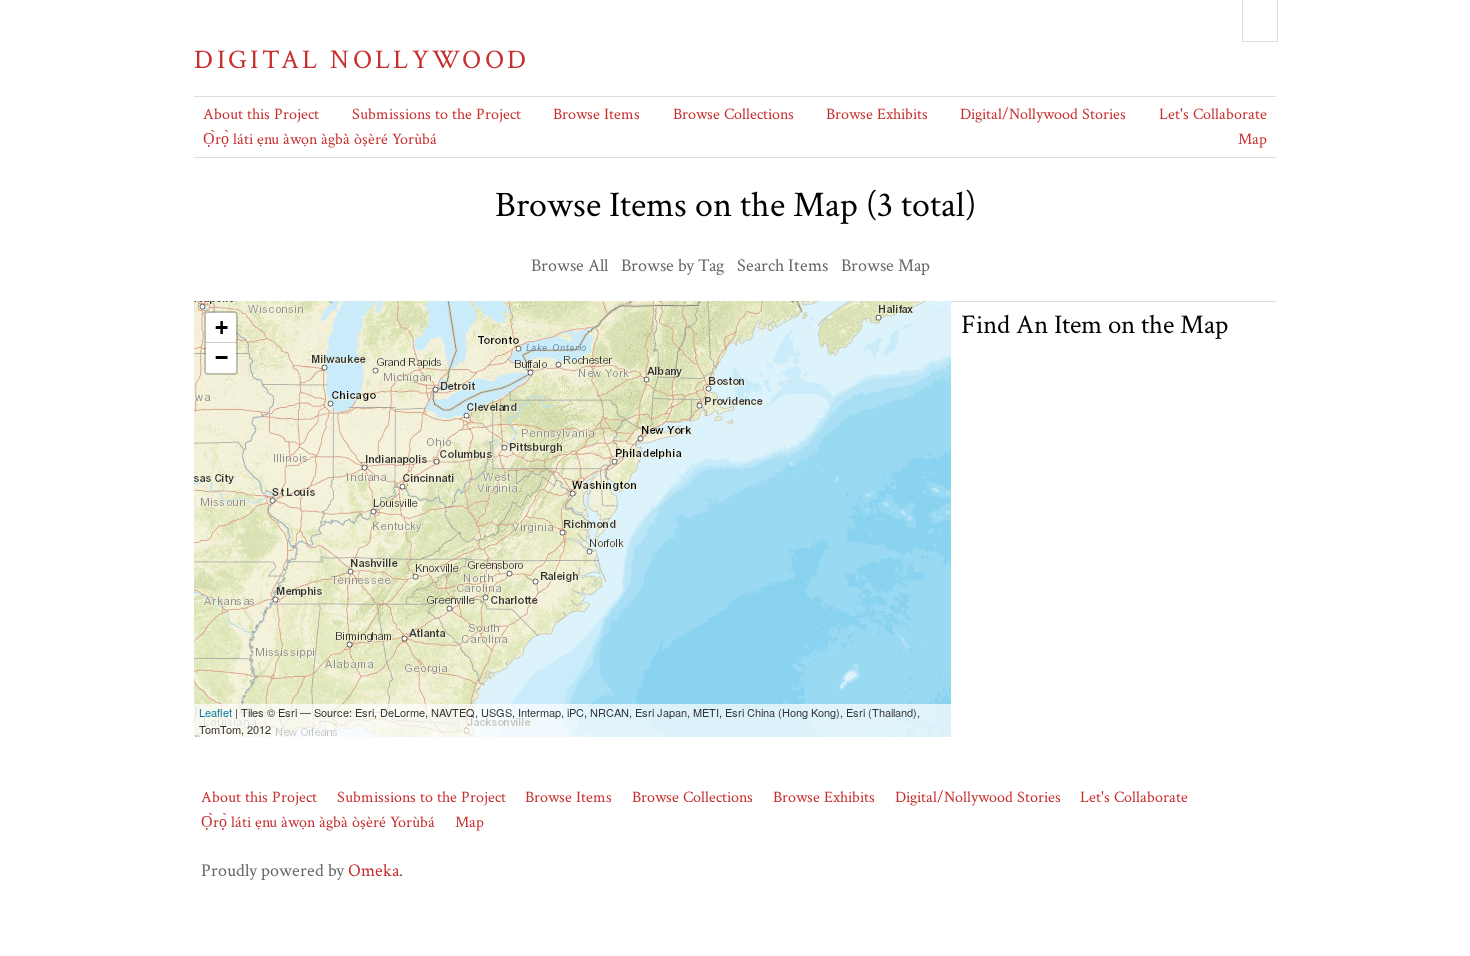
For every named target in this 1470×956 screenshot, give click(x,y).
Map (1252, 139)
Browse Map (885, 265)
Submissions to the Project (436, 114)
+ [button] (221, 327)
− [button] (221, 357)
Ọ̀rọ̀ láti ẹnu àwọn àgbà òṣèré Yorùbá (320, 139)
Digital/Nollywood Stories (1043, 114)
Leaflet (215, 712)
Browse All (569, 265)
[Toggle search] (1260, 21)
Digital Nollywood (361, 60)
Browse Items (596, 114)
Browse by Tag (672, 265)
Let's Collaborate (1213, 114)
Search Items (782, 265)
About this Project (261, 114)
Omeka (373, 870)
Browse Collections (733, 114)
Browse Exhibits (877, 114)
